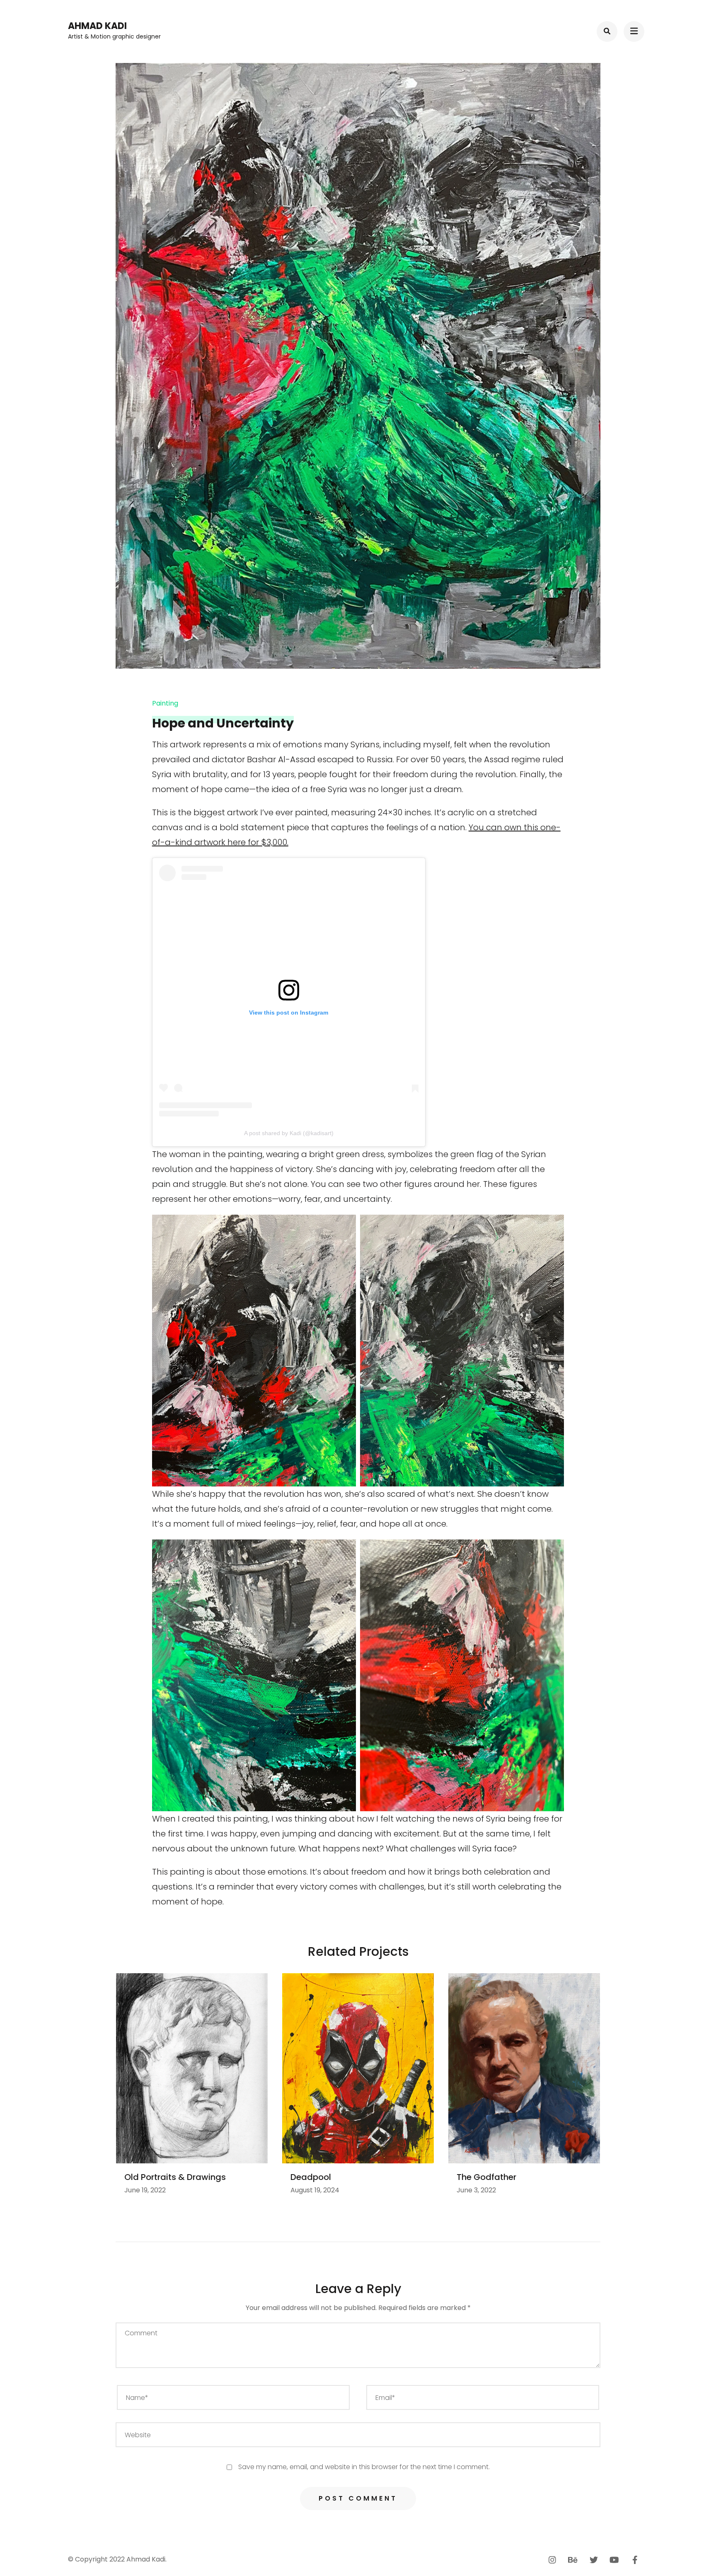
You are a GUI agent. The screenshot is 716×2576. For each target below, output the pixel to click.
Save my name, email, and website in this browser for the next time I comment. (364, 2467)
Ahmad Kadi (97, 26)
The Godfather (486, 2177)
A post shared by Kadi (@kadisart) (289, 1133)
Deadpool (311, 2177)
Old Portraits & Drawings (175, 2177)
